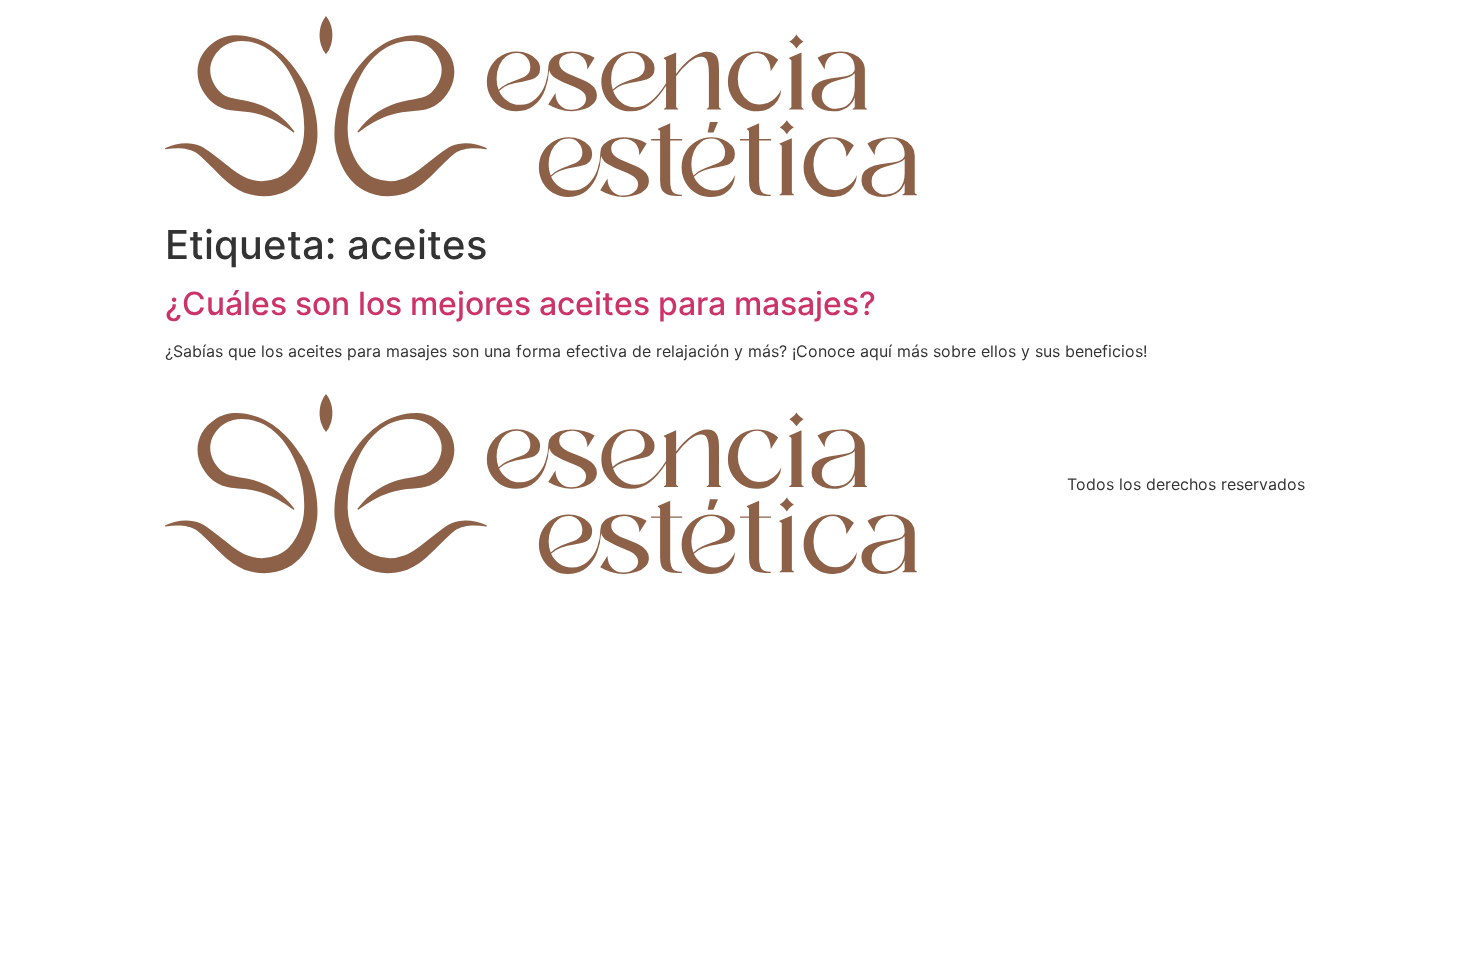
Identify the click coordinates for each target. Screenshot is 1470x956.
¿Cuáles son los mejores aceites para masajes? (520, 303)
